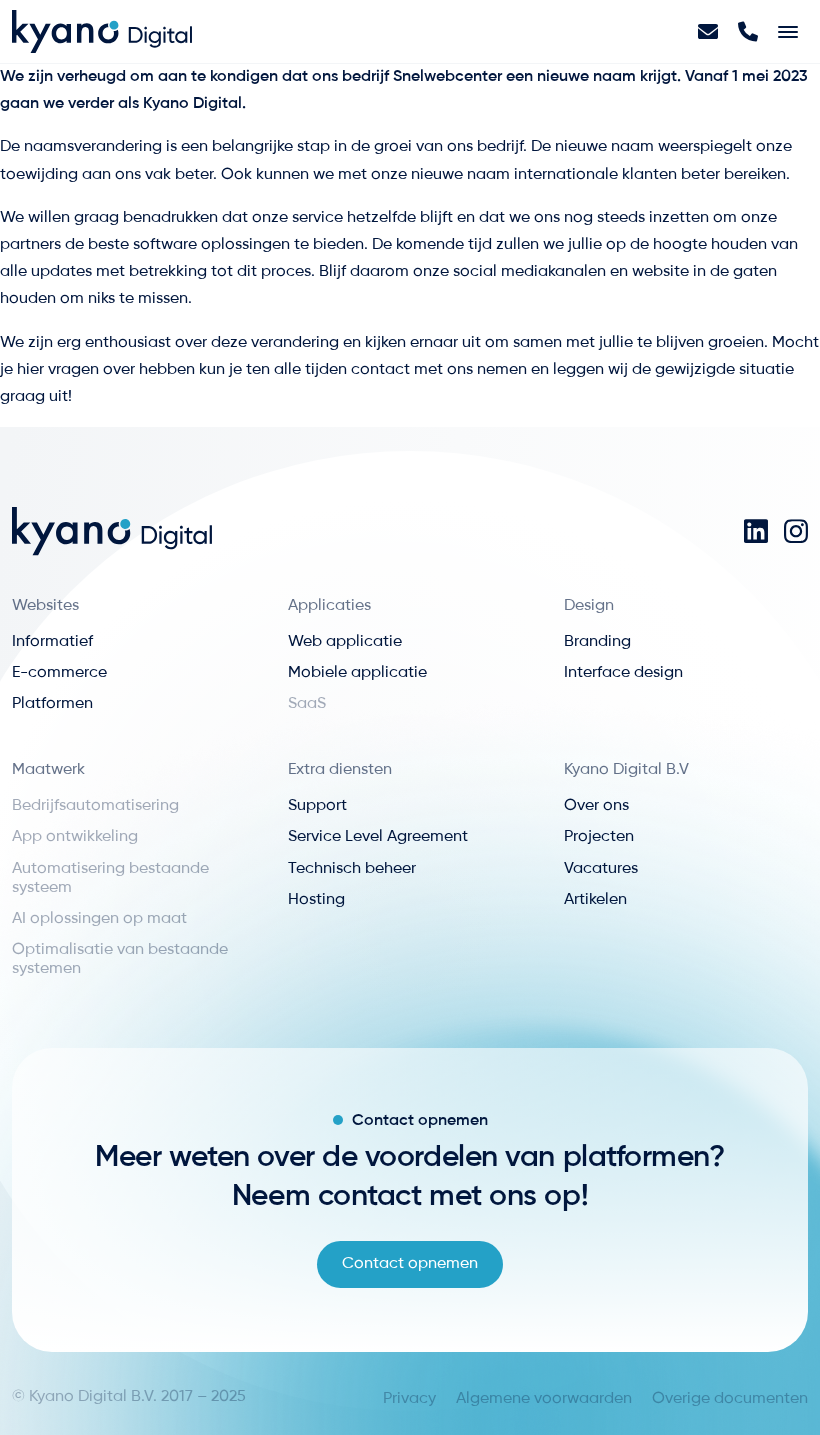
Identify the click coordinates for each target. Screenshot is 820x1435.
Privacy (409, 1399)
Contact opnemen (410, 1264)
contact (382, 370)
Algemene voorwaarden (544, 1399)
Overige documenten (730, 1399)
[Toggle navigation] (788, 32)
